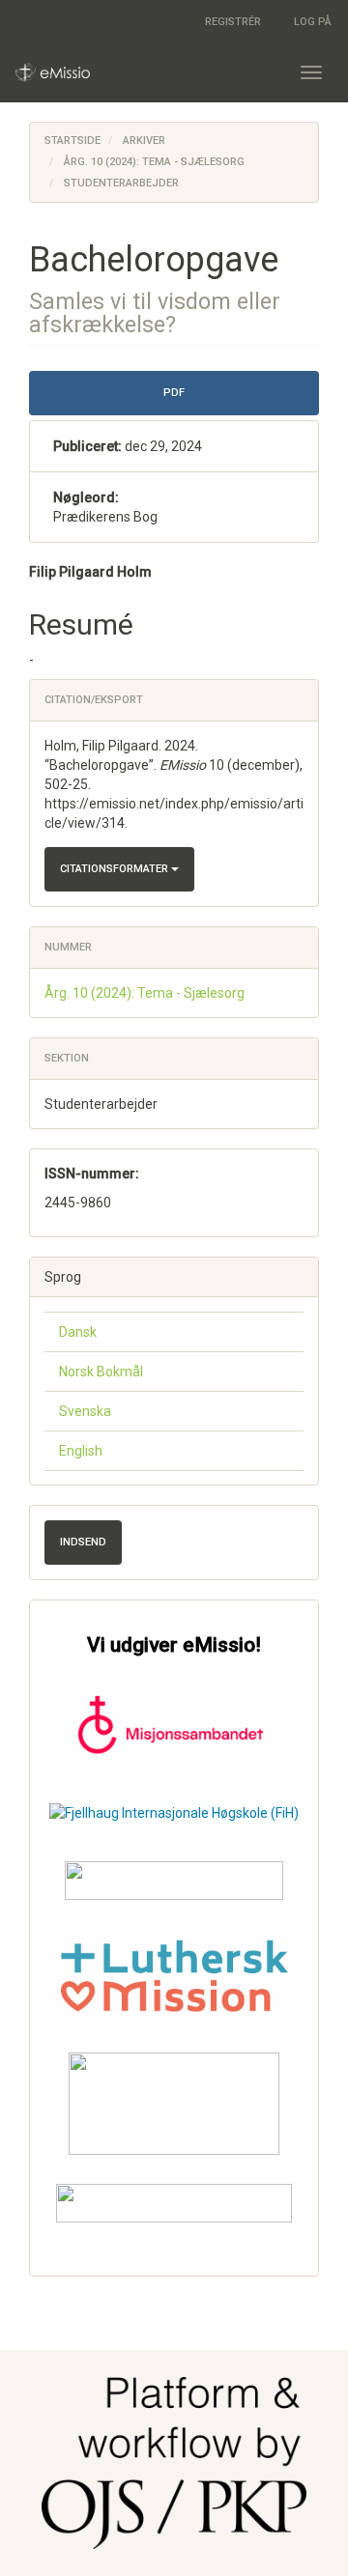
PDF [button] (174, 393)
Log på (313, 22)
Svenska (85, 1411)
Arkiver (144, 141)
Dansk (78, 1332)
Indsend (83, 1542)
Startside (72, 141)
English (81, 1451)
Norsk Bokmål (101, 1372)
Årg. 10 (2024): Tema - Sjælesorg (154, 162)
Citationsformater (116, 869)
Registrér (233, 22)
